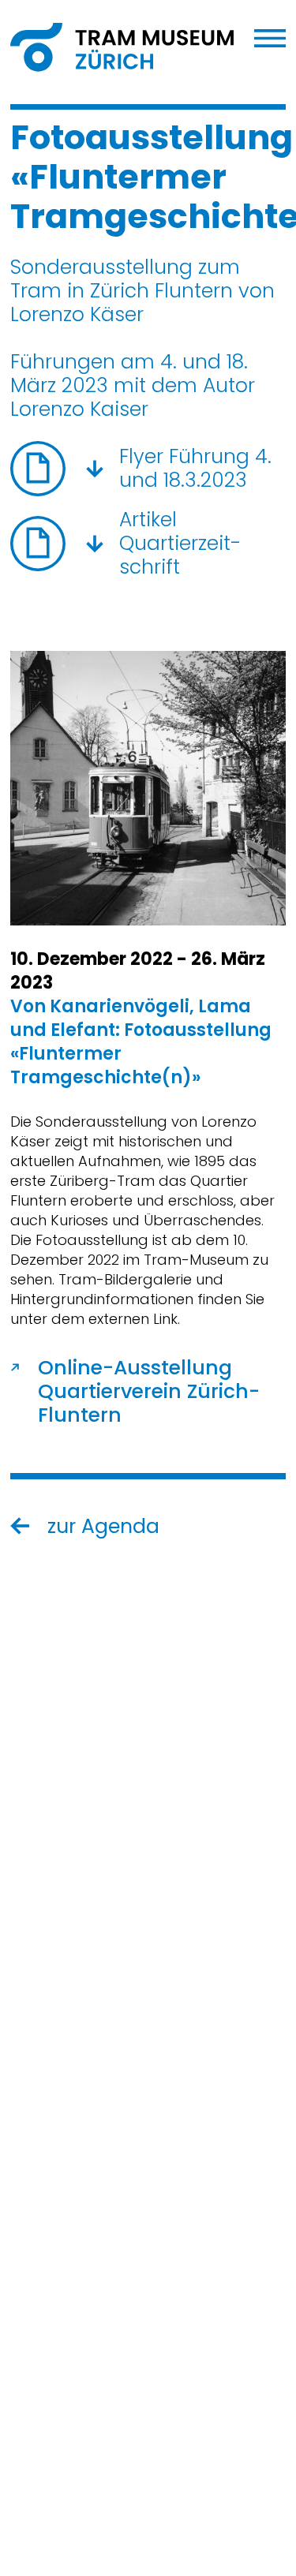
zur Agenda (103, 1527)
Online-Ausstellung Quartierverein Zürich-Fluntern (149, 1392)
